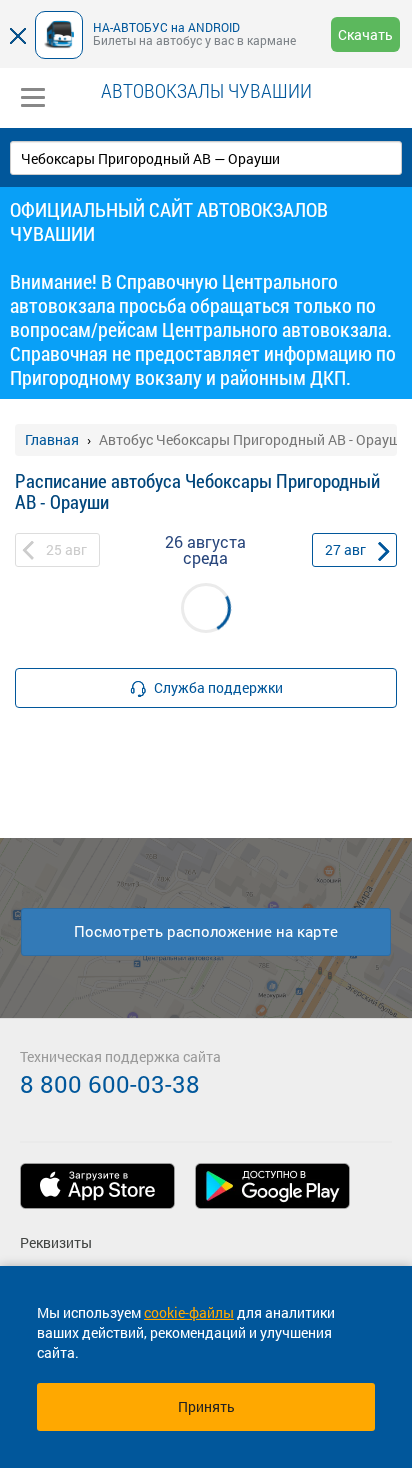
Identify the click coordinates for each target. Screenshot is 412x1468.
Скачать (365, 34)
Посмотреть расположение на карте (206, 931)
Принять (206, 1406)
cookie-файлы (189, 1312)
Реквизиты (56, 1242)
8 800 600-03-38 (110, 1084)
